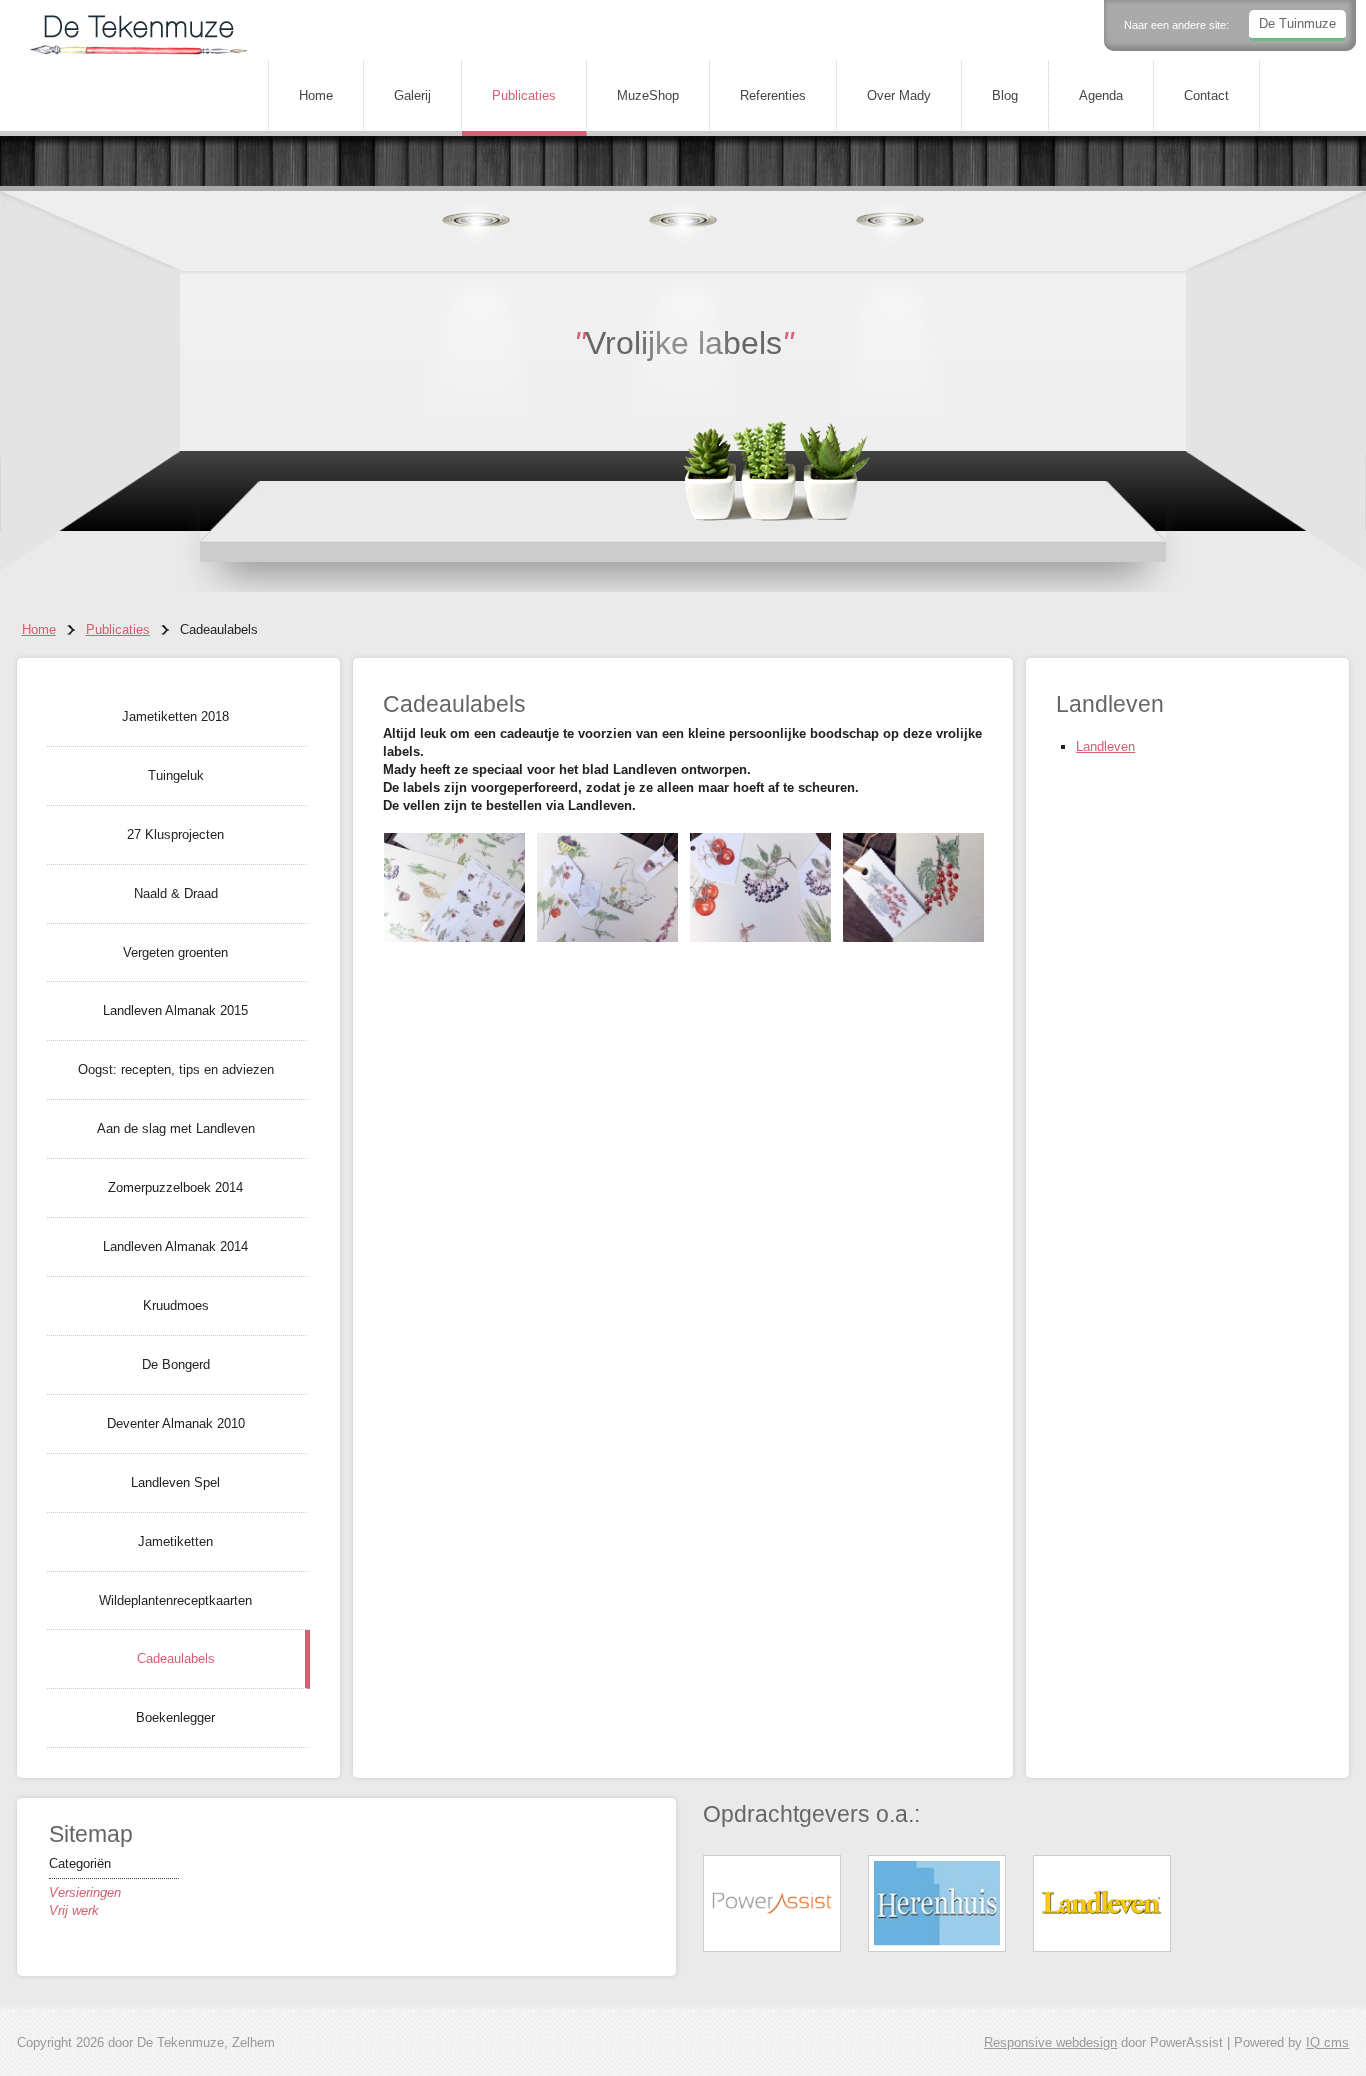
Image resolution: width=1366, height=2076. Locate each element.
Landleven (1105, 746)
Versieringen (85, 1892)
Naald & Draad (176, 893)
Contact (1206, 95)
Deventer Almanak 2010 (176, 1423)
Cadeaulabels (176, 1658)
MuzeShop (648, 95)
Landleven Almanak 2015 (175, 1010)
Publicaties (524, 95)
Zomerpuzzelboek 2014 (175, 1187)
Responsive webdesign (1050, 2042)
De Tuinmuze (1297, 23)
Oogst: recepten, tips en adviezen (176, 1069)
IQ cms (1327, 2042)
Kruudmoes (176, 1305)
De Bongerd (176, 1364)
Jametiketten (175, 1541)
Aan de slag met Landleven (176, 1128)
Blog (1005, 95)
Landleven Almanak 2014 (175, 1246)
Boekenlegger (175, 1717)
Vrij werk (74, 1910)
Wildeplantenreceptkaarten (175, 1600)
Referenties (773, 95)
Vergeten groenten (175, 952)
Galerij (412, 95)
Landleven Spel (175, 1482)
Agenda (1101, 95)
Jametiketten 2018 (175, 716)
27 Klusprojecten (175, 834)
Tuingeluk (176, 775)
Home (316, 95)
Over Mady (899, 95)
